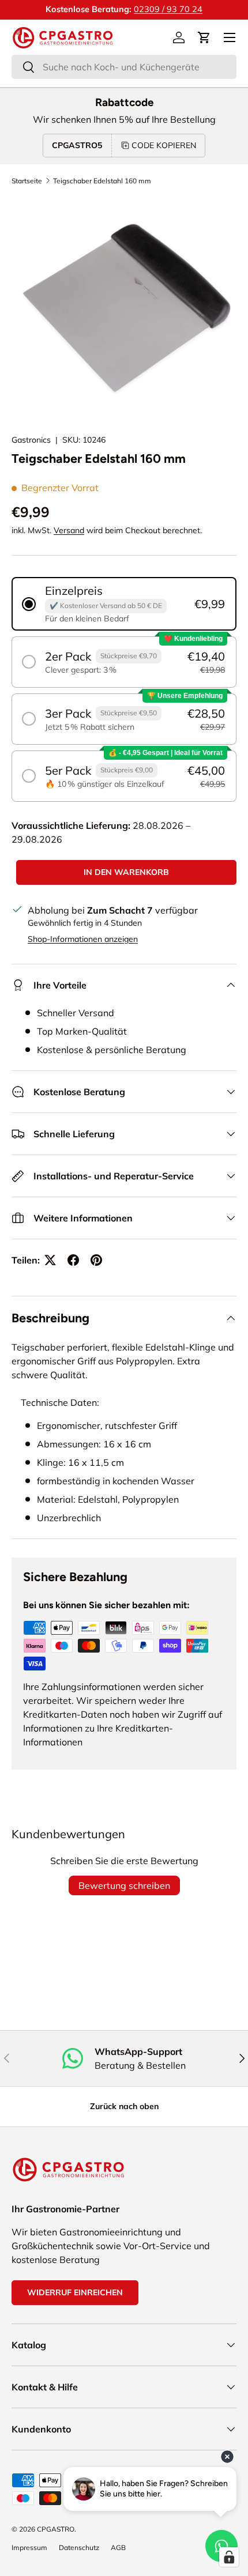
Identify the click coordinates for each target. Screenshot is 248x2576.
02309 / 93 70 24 (168, 9)
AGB (118, 2547)
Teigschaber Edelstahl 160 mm (102, 181)
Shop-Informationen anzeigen (83, 939)
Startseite (27, 181)
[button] (204, 37)
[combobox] (124, 67)
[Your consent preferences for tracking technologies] (229, 2557)
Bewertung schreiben (124, 1885)
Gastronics (31, 440)
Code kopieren (164, 145)
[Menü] (230, 37)
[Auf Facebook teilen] (73, 1260)
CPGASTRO (56, 2529)
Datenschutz (79, 2547)
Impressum (29, 2547)
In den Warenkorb (126, 872)
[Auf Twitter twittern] (50, 1260)
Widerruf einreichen (75, 2292)
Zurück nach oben (124, 2106)
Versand (69, 530)
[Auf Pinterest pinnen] (96, 1260)
